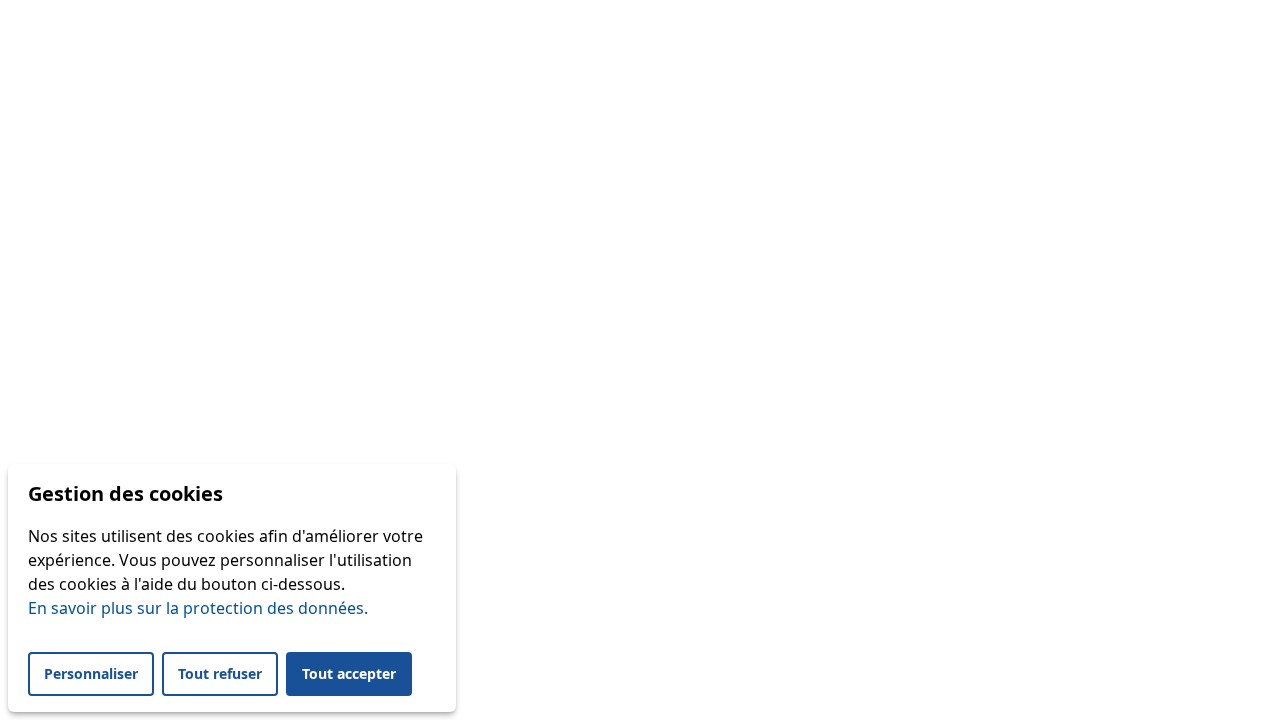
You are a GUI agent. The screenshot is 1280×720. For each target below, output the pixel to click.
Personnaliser (91, 673)
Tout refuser (220, 673)
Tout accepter (349, 673)
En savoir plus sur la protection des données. (198, 608)
